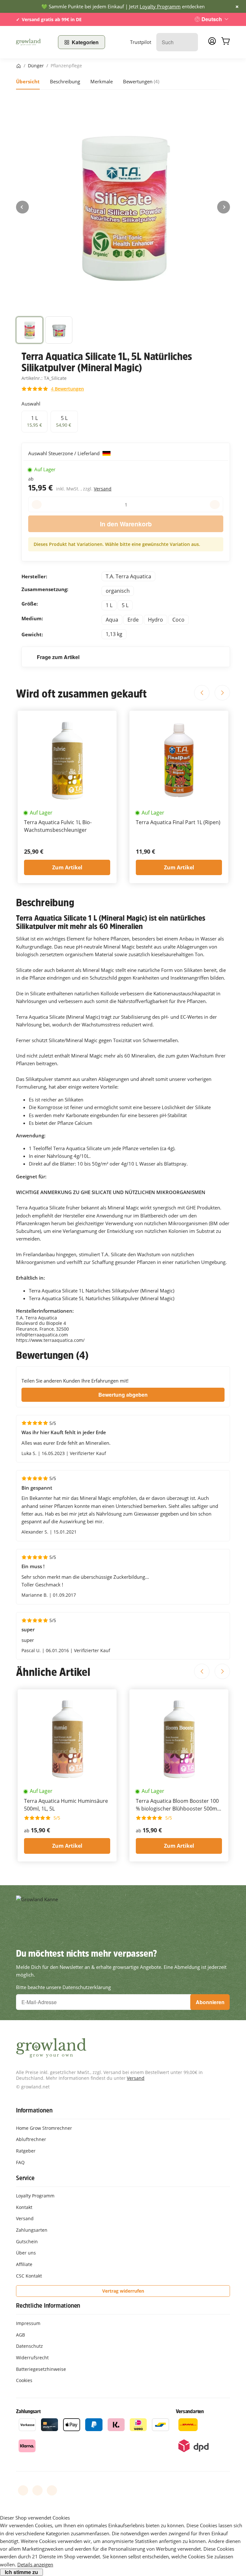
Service (25, 2178)
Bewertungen (141, 81)
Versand (103, 489)
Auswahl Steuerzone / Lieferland (65, 453)
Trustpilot (141, 42)
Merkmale (102, 81)
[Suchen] (190, 42)
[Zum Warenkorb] (225, 42)
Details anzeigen (35, 2564)
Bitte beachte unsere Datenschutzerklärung (63, 1987)
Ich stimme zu (21, 2572)
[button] (29, 330)
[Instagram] (52, 2490)
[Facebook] (23, 2490)
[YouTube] (37, 2490)
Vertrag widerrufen (123, 2291)
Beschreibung (65, 81)
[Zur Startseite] (33, 42)
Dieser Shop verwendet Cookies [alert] (35, 2518)
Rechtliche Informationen (48, 2305)
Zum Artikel (67, 867)
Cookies (24, 2380)
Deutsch (212, 19)
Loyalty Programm (160, 6)
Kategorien (85, 42)
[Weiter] (224, 207)
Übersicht (28, 81)
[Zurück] (22, 207)
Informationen (34, 2110)
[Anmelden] (212, 43)
